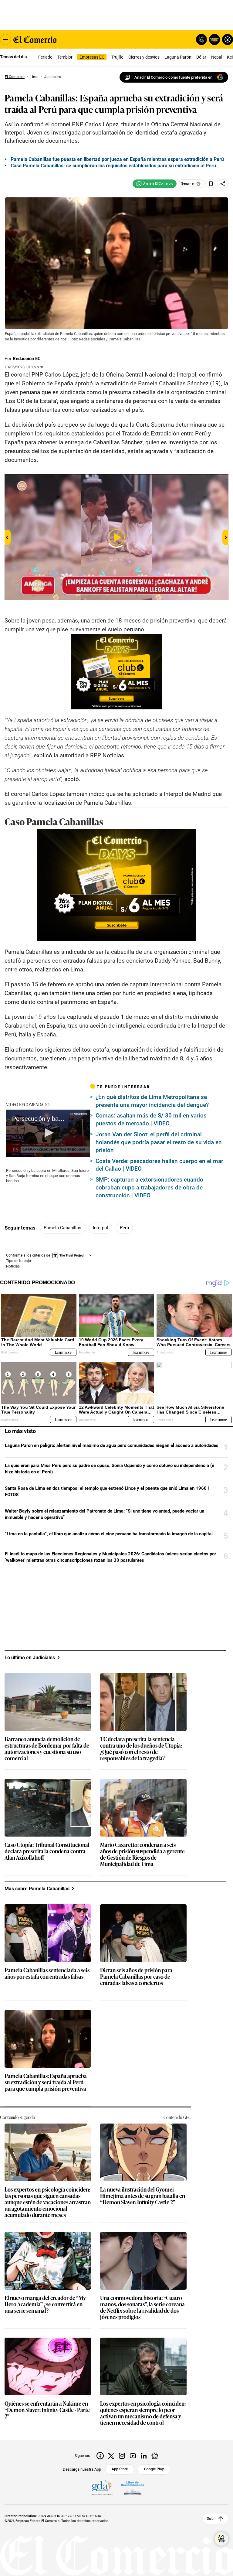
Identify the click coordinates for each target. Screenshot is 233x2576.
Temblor (65, 57)
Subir (211, 2519)
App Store (120, 2469)
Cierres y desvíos (144, 57)
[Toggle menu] (5, 39)
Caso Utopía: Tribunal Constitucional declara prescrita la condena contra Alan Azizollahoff (47, 1851)
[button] (48, 1133)
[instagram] (122, 2456)
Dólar (201, 57)
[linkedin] (144, 2456)
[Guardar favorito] (211, 184)
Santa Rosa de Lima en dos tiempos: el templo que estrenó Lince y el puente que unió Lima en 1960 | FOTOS (107, 1491)
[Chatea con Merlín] (201, 39)
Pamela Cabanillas (62, 1228)
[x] (111, 2456)
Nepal (217, 57)
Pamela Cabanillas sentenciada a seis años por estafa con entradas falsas (47, 1974)
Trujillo (117, 57)
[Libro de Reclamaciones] (133, 2488)
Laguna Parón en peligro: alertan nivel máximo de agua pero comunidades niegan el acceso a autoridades (112, 1445)
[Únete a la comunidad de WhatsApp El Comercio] (155, 184)
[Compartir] (223, 184)
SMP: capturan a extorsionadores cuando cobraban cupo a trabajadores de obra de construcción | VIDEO (149, 1187)
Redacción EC (27, 359)
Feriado (45, 57)
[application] (48, 1133)
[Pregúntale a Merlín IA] (221, 2539)
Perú (124, 1228)
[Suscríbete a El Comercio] (213, 39)
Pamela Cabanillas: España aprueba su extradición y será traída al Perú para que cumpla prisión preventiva (46, 2082)
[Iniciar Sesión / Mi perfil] (228, 39)
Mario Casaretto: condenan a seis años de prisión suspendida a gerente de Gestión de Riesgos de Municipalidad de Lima (142, 1854)
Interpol (101, 1228)
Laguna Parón (178, 57)
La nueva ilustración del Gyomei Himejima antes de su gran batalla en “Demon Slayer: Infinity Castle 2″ (143, 2196)
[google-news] (155, 2456)
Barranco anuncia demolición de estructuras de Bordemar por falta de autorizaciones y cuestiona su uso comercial (47, 1749)
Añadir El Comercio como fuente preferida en (173, 77)
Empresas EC (92, 57)
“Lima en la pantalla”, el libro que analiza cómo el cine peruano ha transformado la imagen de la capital (109, 1534)
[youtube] (133, 2456)
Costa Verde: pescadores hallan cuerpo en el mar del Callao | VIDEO (159, 1165)
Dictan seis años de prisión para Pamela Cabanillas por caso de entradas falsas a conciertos (136, 1977)
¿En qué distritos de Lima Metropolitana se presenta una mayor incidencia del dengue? (152, 1101)
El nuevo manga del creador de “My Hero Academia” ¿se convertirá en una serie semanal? (45, 2304)
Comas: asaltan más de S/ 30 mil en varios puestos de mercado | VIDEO (151, 1119)
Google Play (154, 2469)
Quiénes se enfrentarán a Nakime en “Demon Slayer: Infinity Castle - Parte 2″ (47, 2410)
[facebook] (100, 2456)
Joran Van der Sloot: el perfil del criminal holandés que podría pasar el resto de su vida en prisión (159, 1142)
